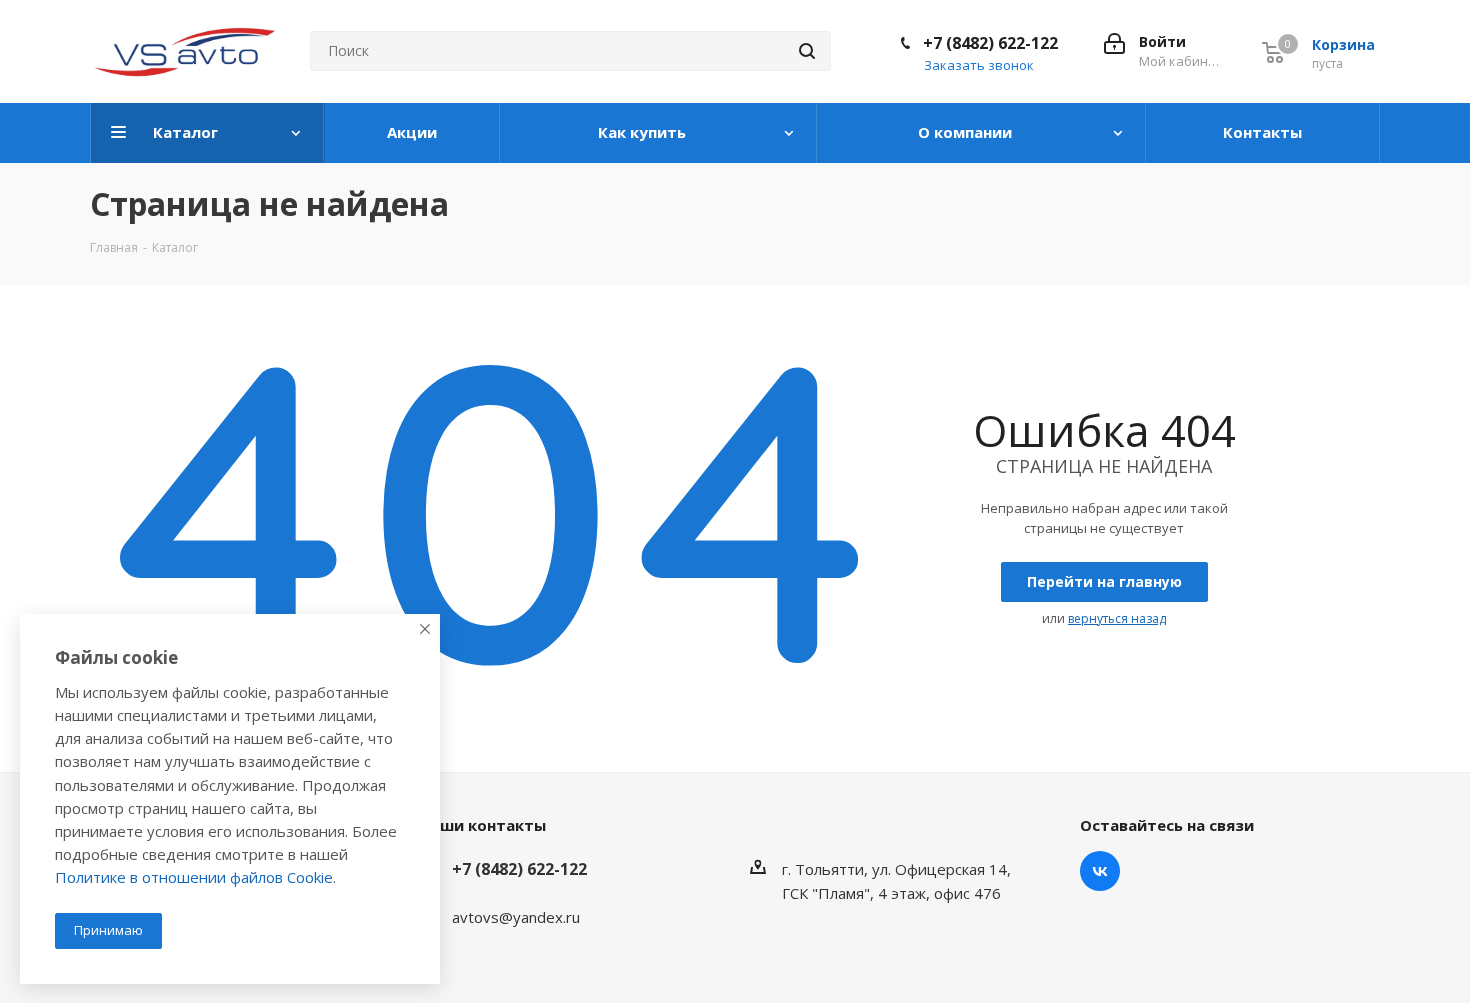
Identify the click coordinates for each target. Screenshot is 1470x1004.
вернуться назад (1117, 618)
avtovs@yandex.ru (516, 917)
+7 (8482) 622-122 (990, 43)
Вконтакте (1100, 871)
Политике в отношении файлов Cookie (194, 877)
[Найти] (807, 51)
